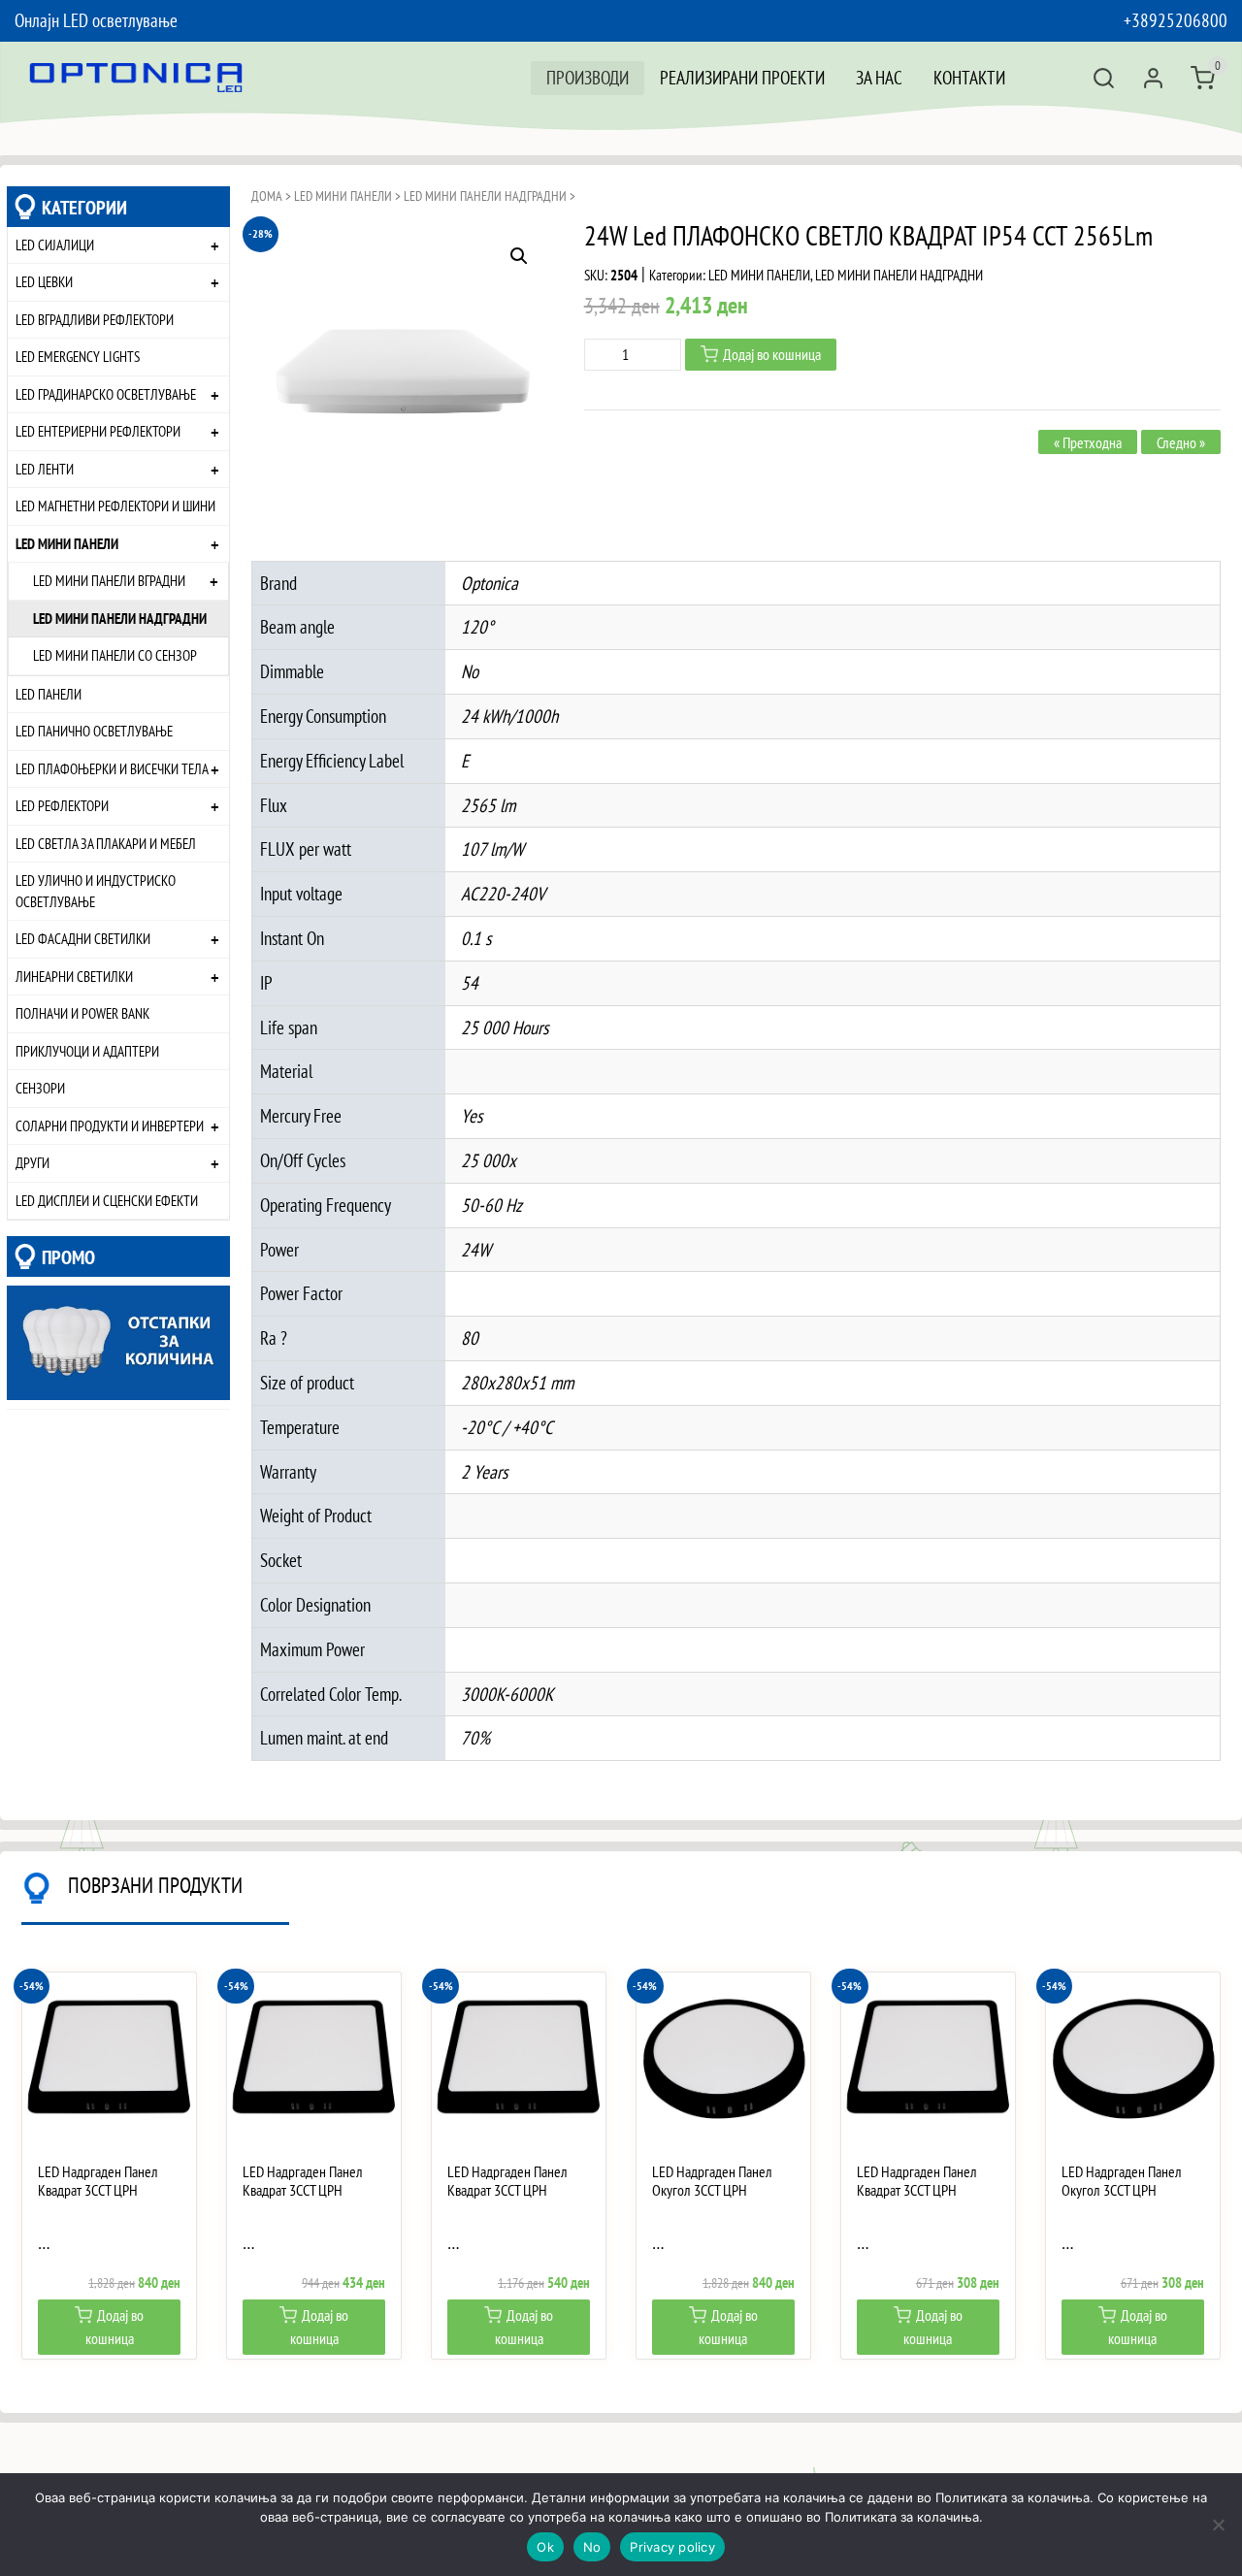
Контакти (969, 77)
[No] (1218, 2525)
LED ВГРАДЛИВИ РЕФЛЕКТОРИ (95, 319)
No (592, 2547)
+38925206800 (1176, 20)
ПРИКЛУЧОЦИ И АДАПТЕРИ (87, 1051)
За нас (879, 77)
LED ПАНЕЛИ (49, 694)
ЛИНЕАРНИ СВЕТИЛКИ (74, 976)
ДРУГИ (33, 1162)
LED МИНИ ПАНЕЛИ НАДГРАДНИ (120, 618)
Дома (267, 196)
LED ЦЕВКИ (44, 281)
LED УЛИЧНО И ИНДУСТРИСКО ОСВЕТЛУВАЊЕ (96, 891)
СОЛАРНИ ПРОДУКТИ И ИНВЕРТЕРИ (110, 1125)
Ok (545, 2547)
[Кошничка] (1203, 78)
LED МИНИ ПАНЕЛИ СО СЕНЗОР (115, 655)
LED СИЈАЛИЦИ (55, 245)
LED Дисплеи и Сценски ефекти (107, 1200)
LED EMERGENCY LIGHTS (78, 356)
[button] (519, 256)
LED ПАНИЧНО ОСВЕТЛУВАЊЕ (94, 731)
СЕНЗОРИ (40, 1088)
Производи (588, 77)
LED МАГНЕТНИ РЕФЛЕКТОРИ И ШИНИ (115, 505)
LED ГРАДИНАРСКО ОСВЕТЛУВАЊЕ (106, 394)
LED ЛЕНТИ (45, 469)
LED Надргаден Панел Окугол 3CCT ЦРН (712, 2181)
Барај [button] (1104, 78)
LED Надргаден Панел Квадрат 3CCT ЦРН (98, 2181)
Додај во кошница (772, 354)
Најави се (1153, 78)
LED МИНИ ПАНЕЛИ (67, 543)
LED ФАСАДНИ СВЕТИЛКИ (83, 938)
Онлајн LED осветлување (96, 20)
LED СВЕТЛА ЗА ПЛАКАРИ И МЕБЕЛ (106, 843)
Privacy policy (672, 2547)
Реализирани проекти (742, 77)
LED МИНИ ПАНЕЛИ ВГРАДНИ (109, 580)
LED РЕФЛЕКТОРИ (62, 805)
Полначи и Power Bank (82, 1013)
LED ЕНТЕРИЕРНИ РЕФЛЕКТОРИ (98, 431)
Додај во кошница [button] (115, 2327)
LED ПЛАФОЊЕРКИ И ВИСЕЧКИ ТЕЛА (112, 768)
